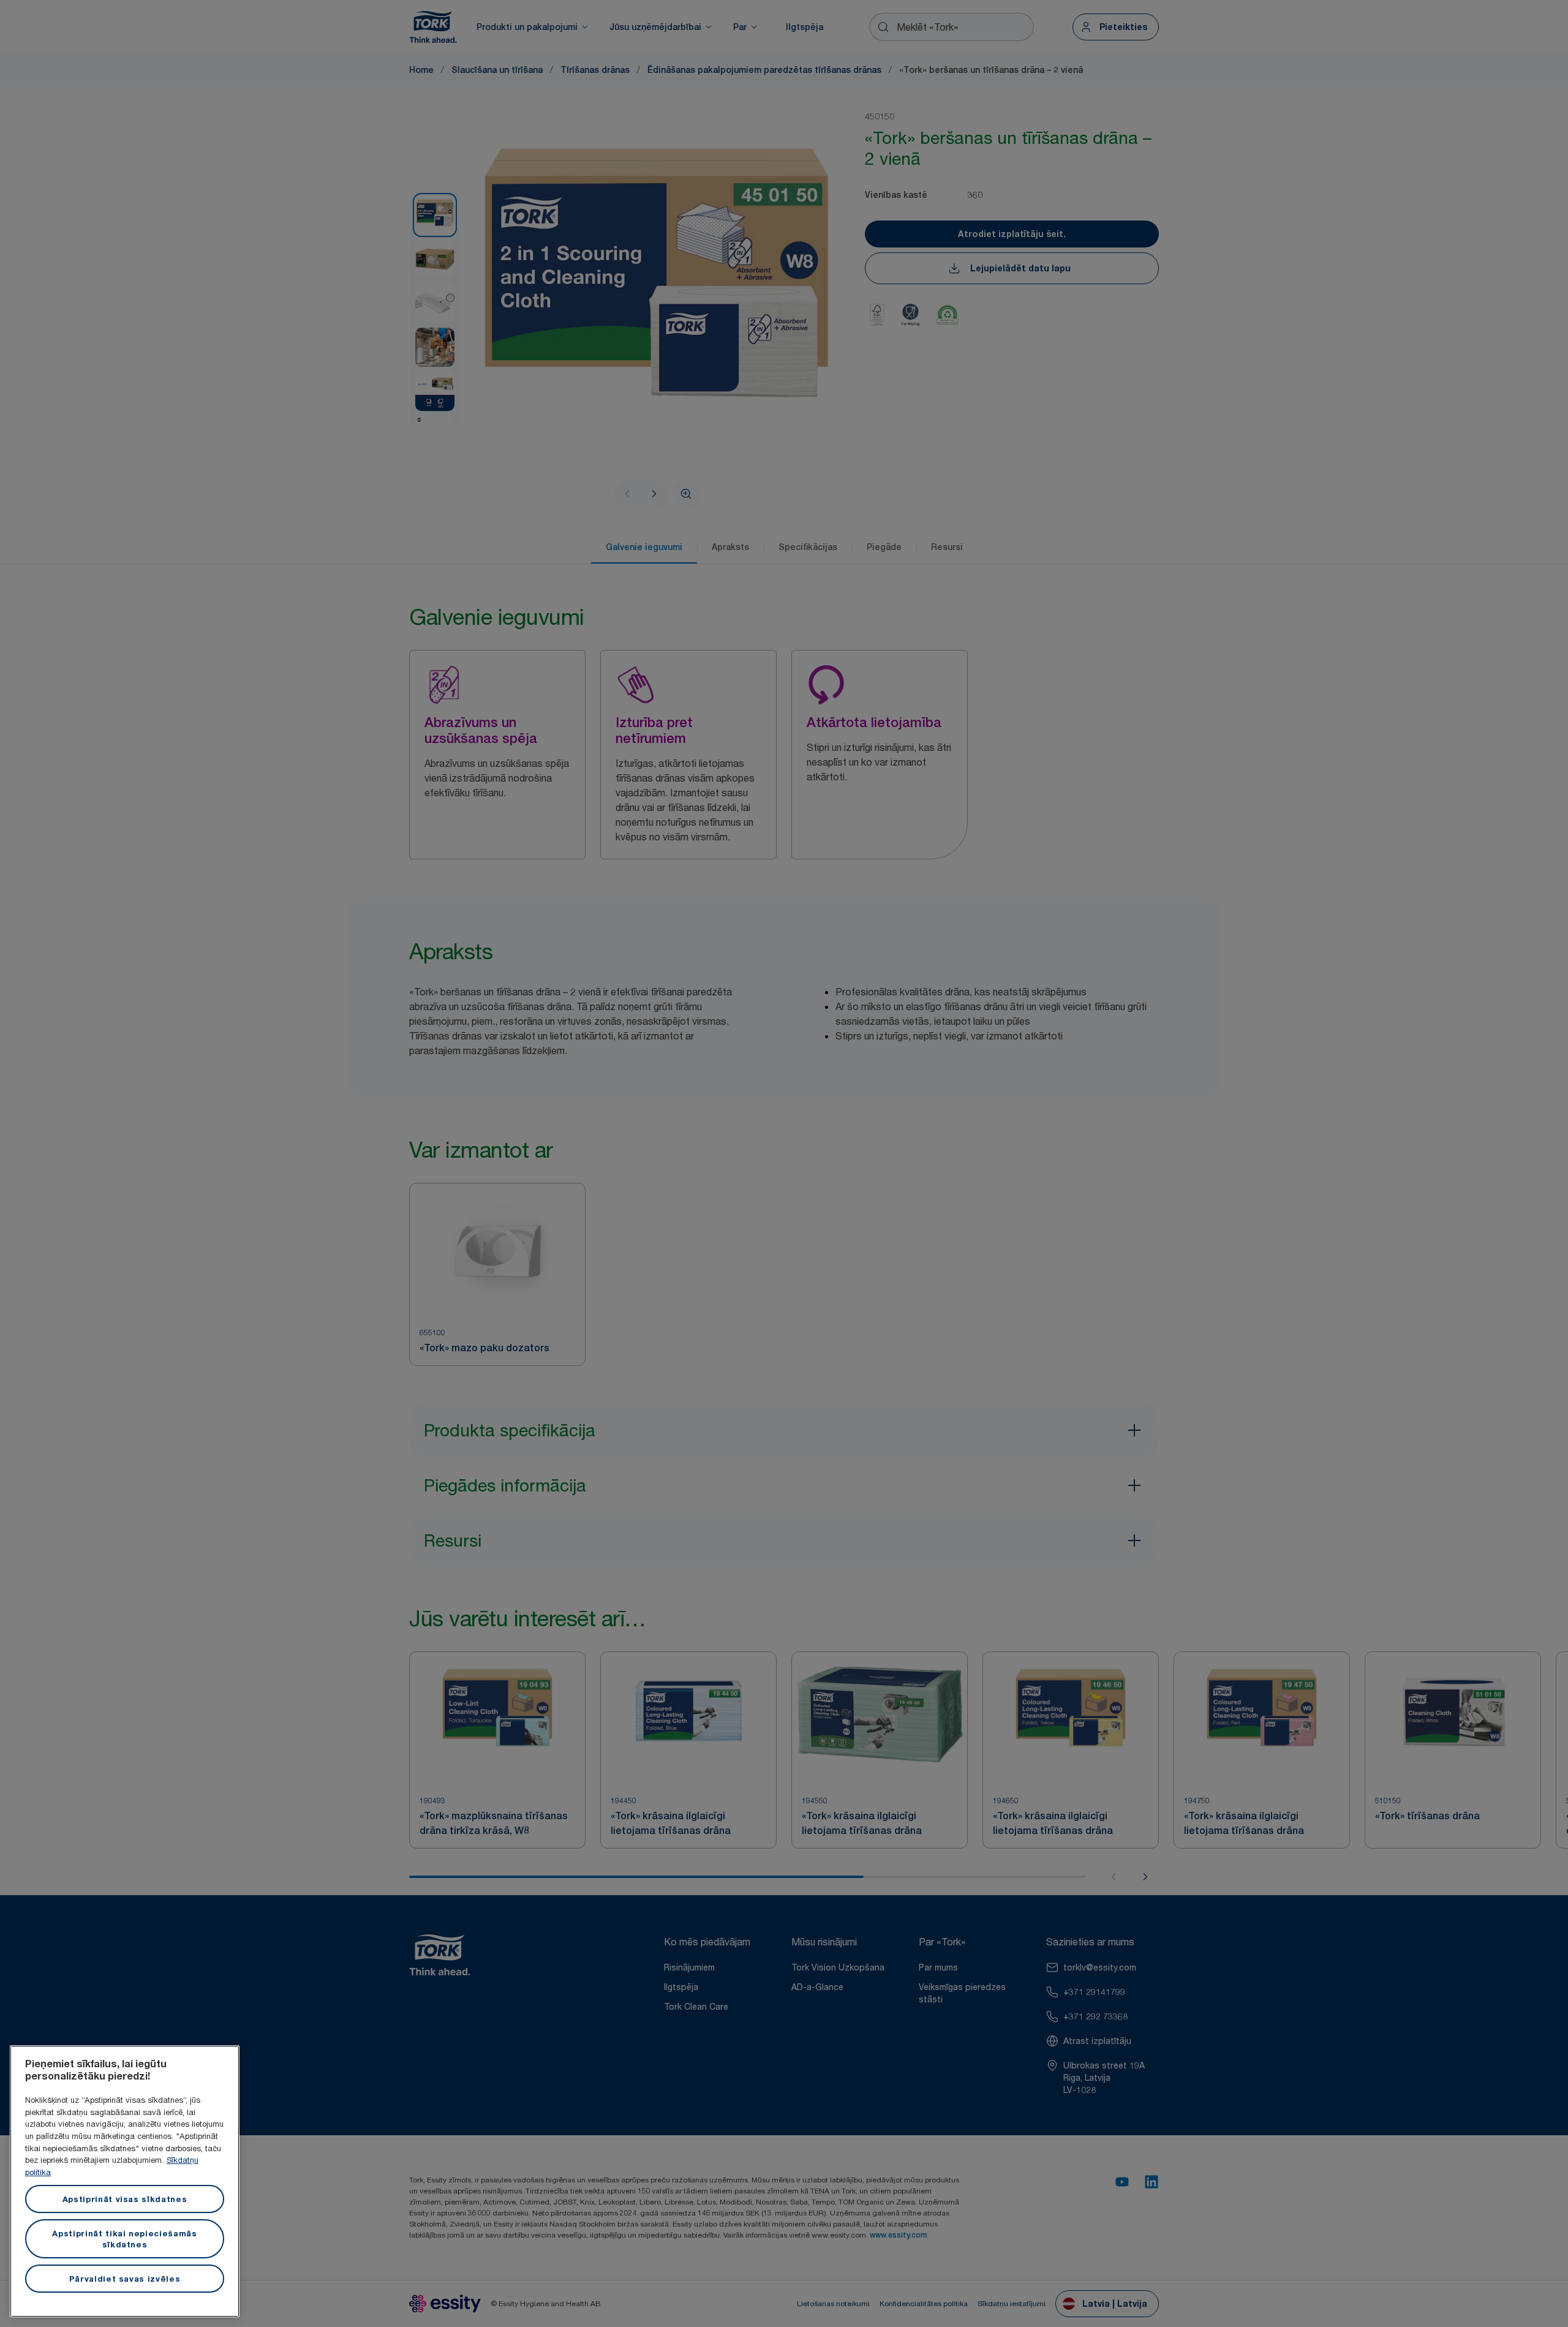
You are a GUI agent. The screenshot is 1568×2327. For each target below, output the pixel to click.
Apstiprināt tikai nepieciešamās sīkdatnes (124, 2239)
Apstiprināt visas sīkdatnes (125, 2199)
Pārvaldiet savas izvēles (125, 2279)
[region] (125, 2181)
